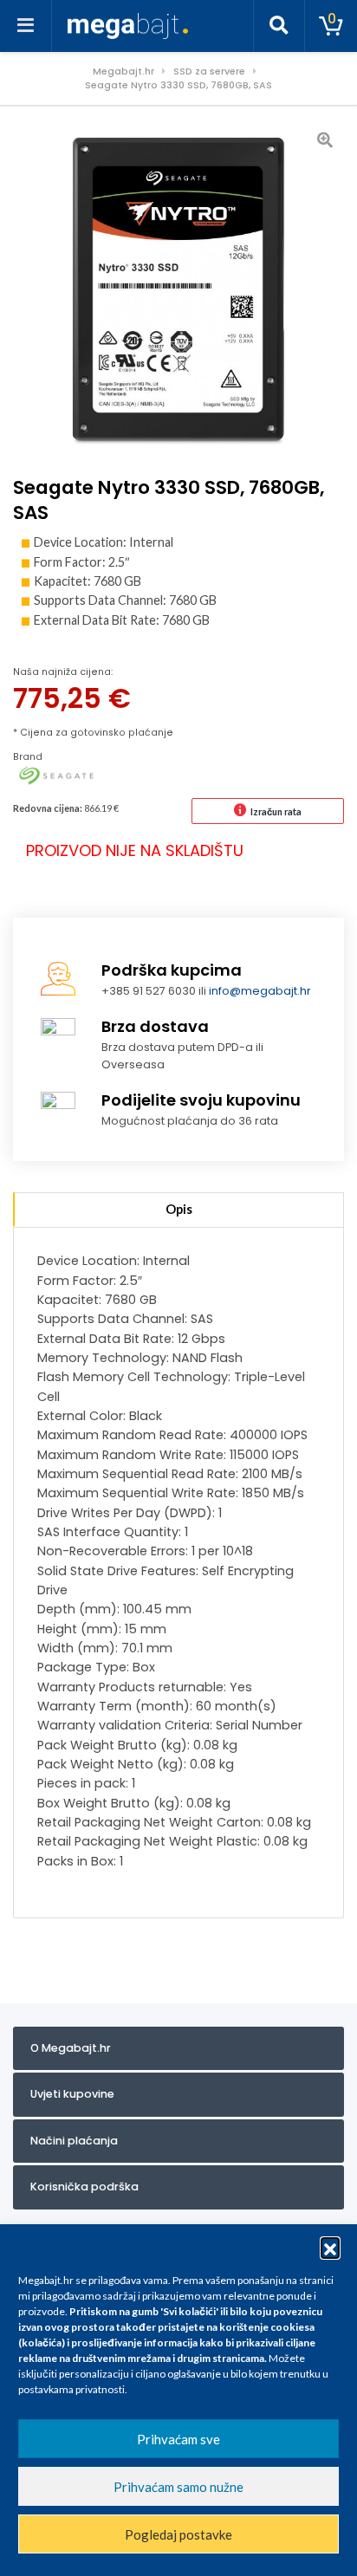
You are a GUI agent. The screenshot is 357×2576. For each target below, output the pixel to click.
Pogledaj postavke (178, 2534)
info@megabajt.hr (260, 991)
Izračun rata (276, 811)
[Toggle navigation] (26, 26)
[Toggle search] (279, 26)
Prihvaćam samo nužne (178, 2487)
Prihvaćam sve (178, 2439)
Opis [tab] (179, 1209)
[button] (330, 2247)
